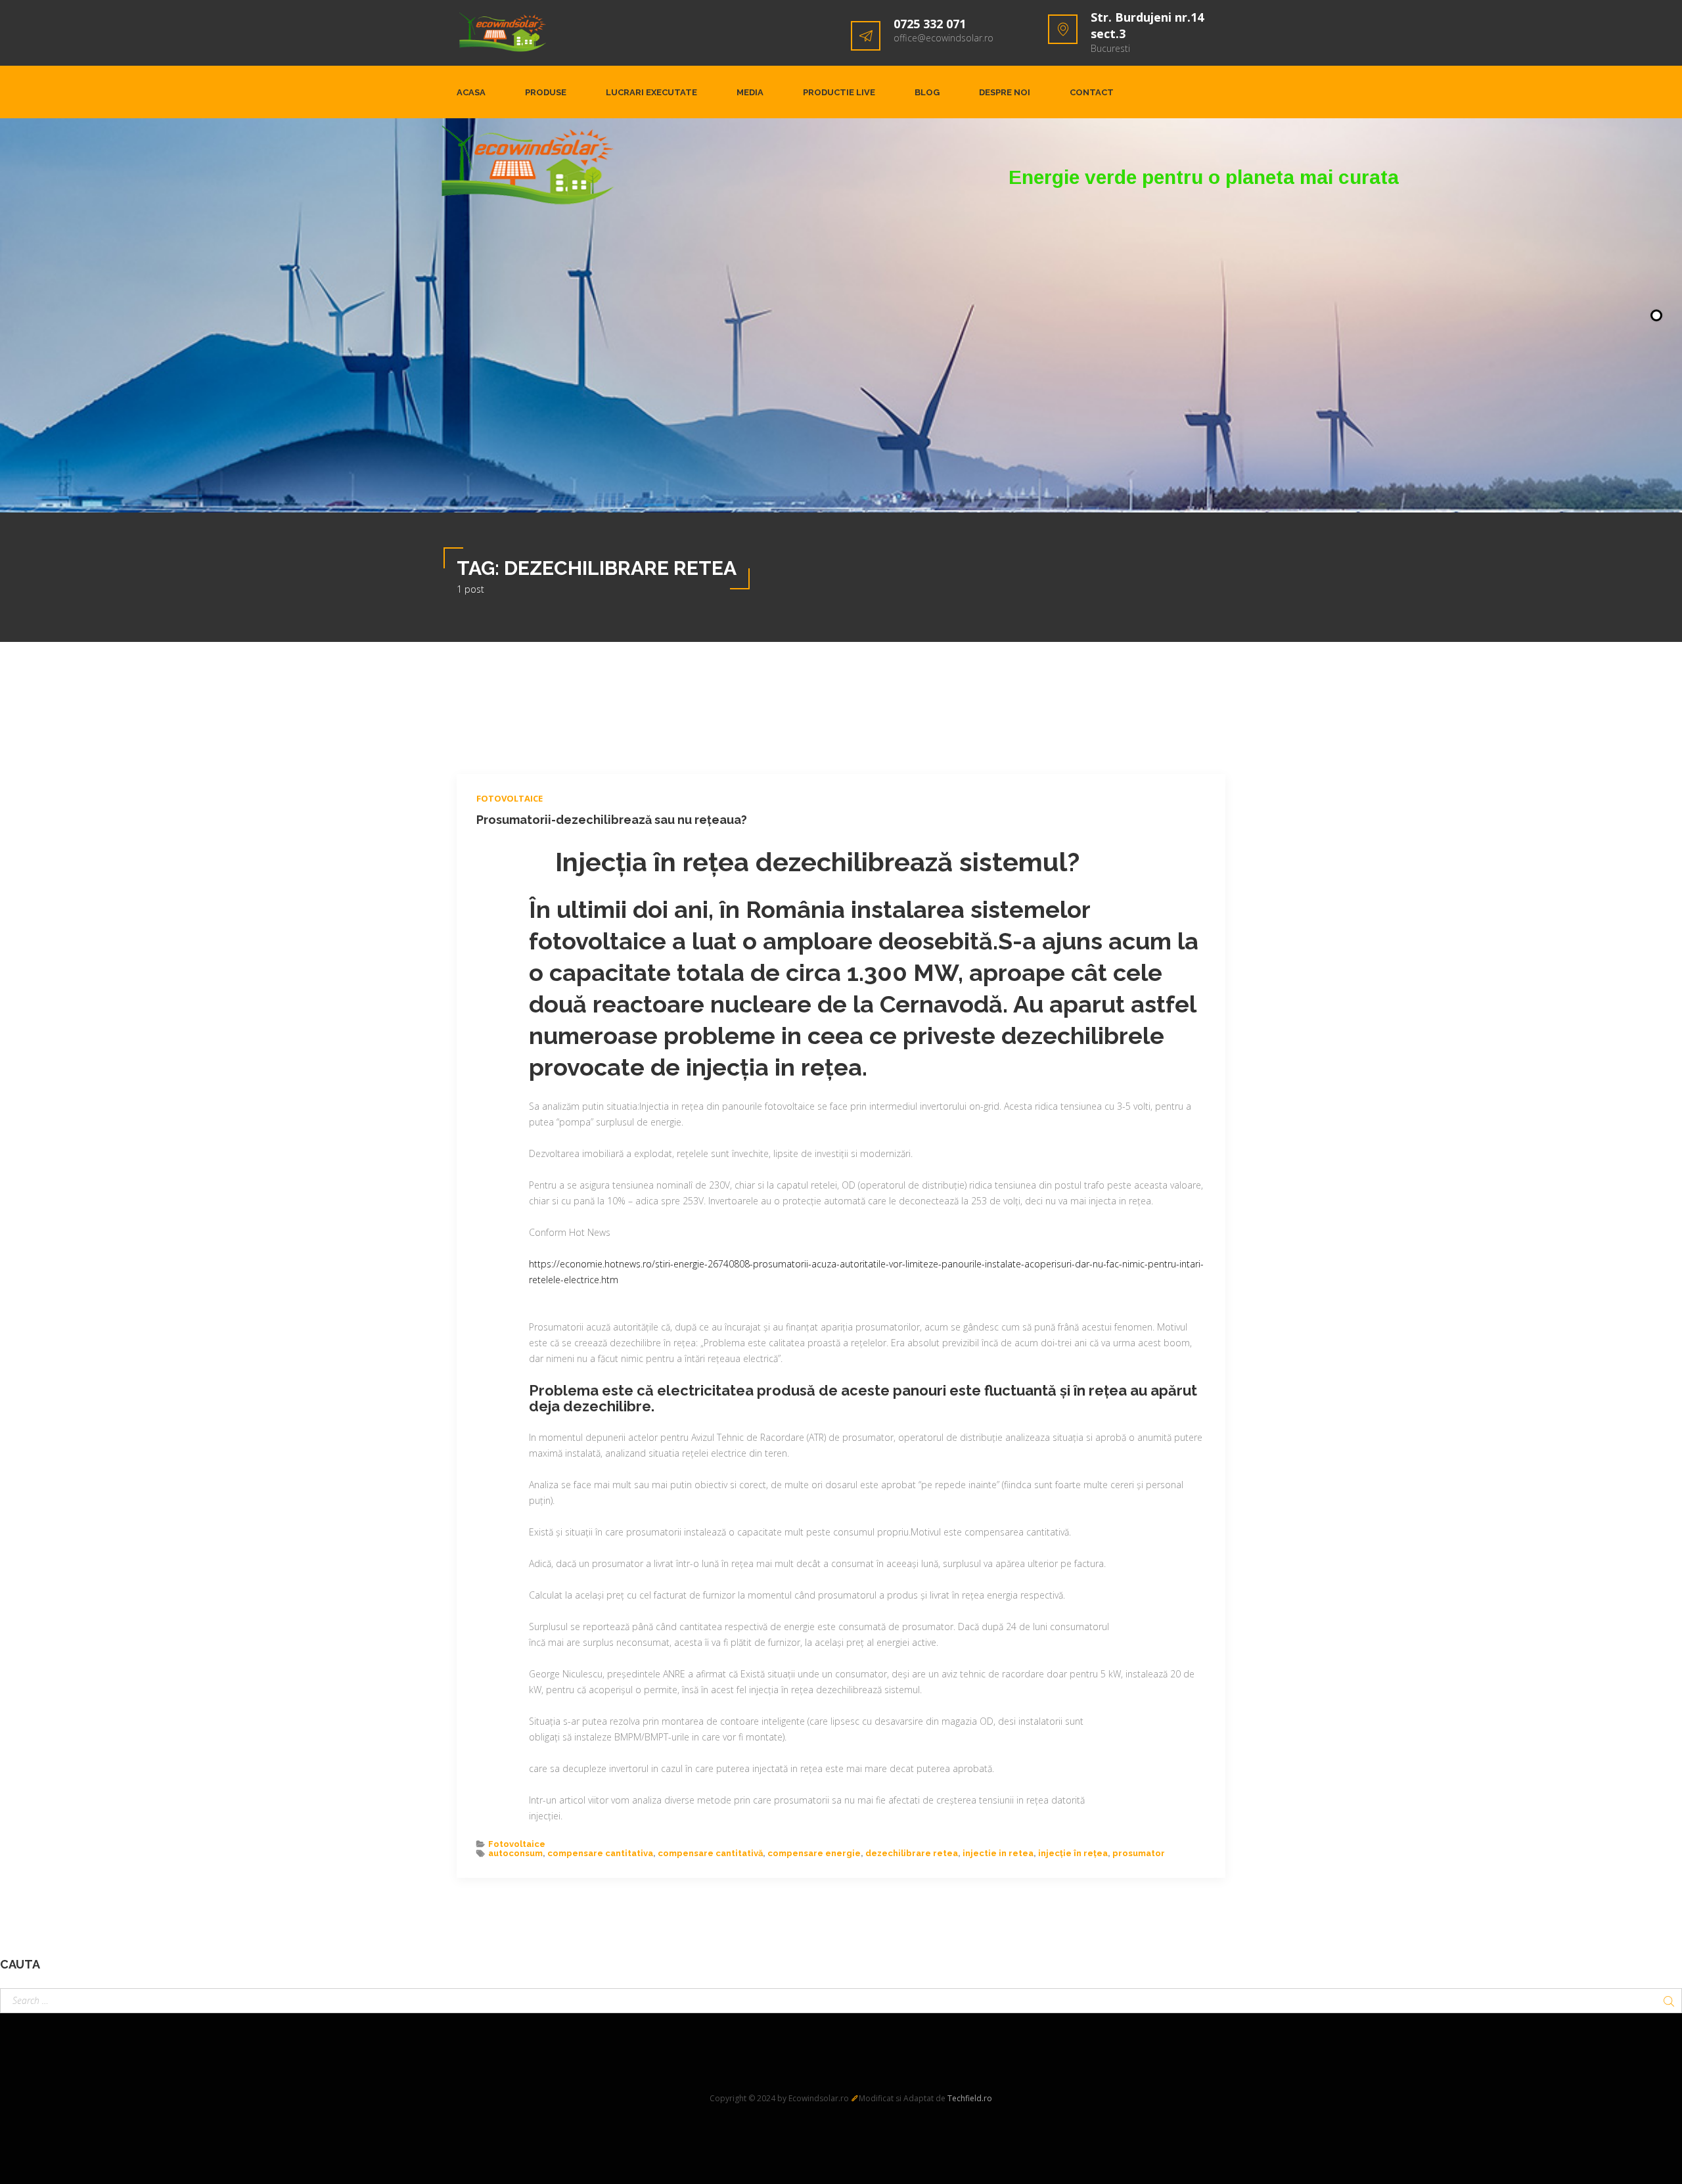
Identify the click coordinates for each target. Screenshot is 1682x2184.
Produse (546, 92)
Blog (927, 92)
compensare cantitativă (710, 1853)
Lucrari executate (651, 92)
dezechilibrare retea (912, 1853)
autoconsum (515, 1853)
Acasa (471, 92)
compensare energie (814, 1853)
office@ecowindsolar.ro (943, 38)
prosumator (1139, 1853)
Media (750, 92)
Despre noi (1005, 92)
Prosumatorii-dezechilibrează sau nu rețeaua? (612, 820)
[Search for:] (841, 2001)
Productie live (839, 92)
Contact (1092, 92)
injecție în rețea (1073, 1853)
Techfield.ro (970, 2098)
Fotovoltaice (510, 798)
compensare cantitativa (600, 1853)
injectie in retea (998, 1853)
